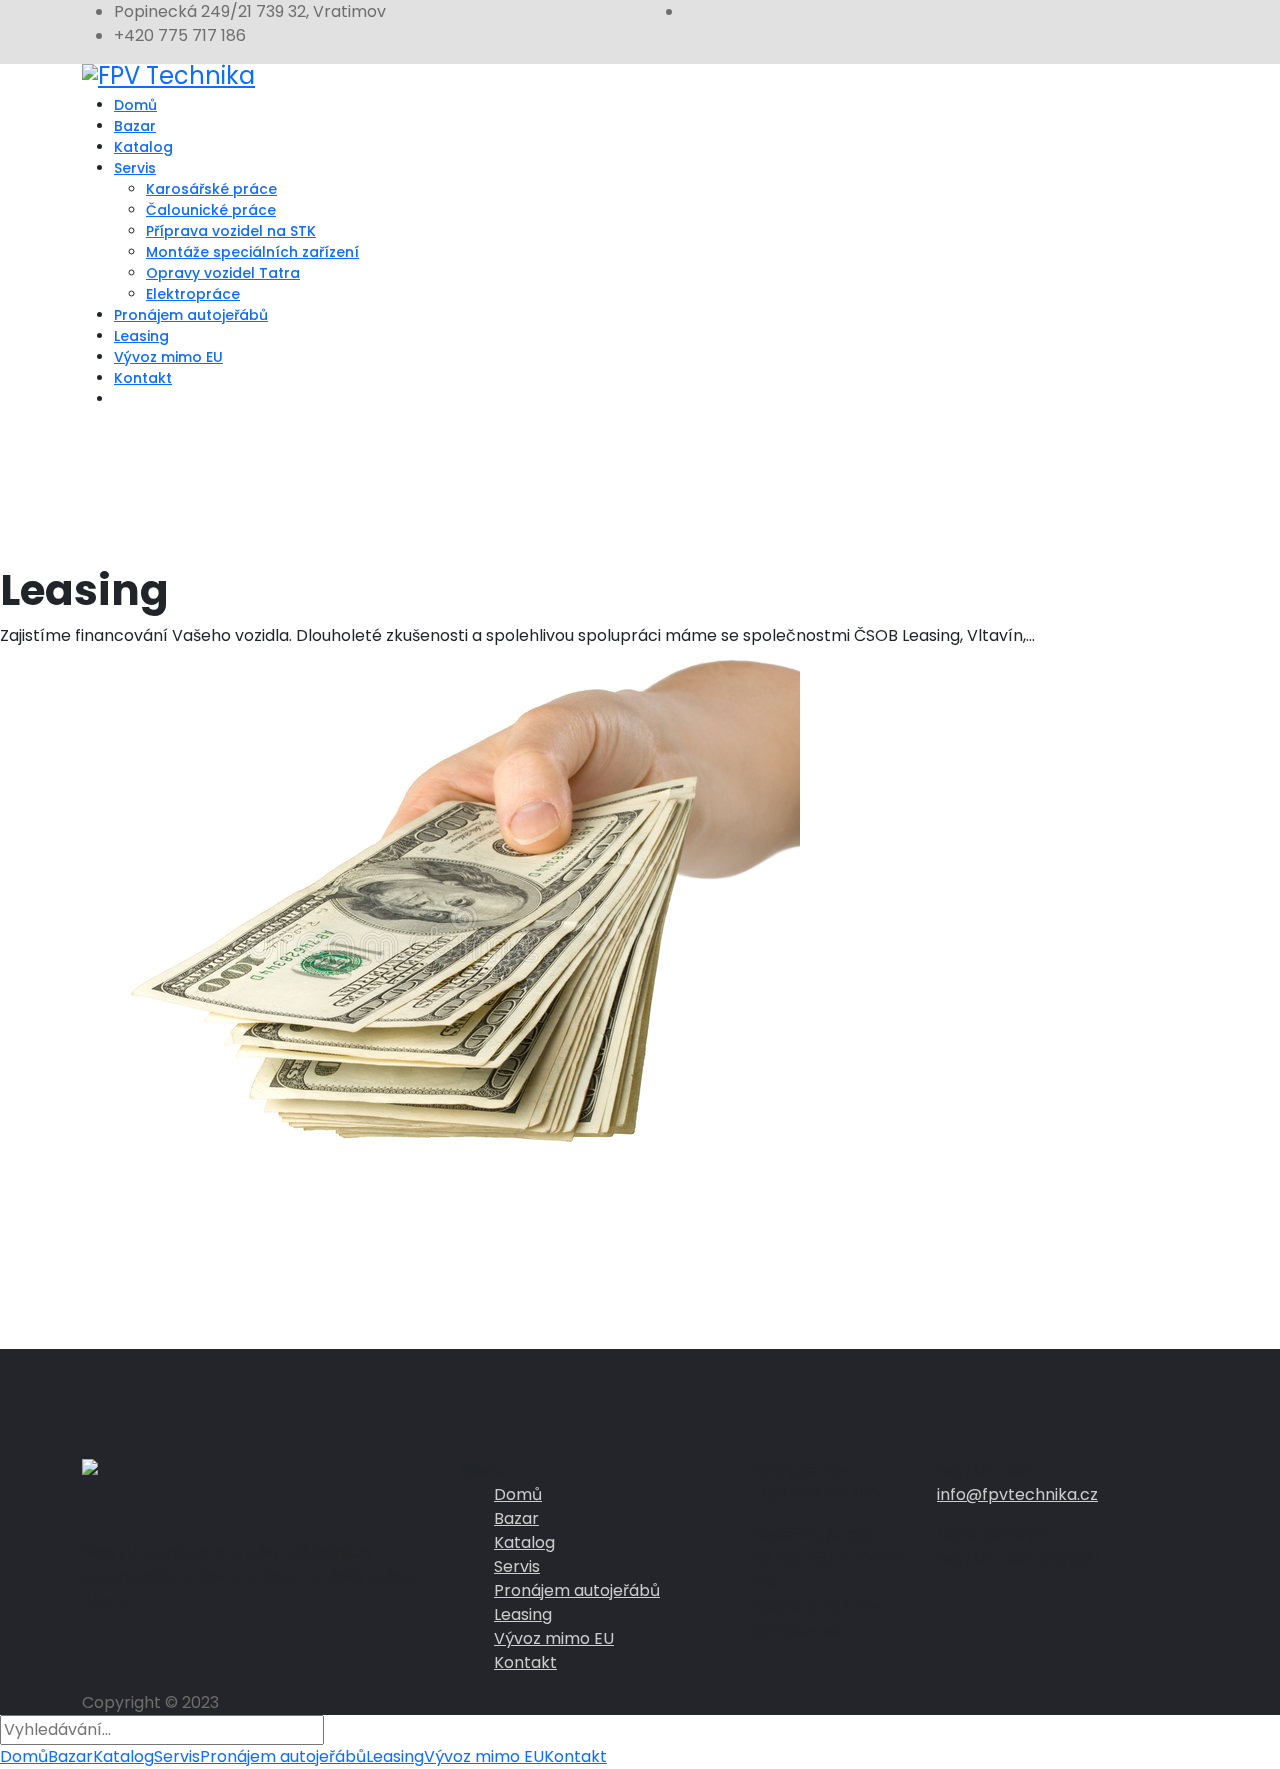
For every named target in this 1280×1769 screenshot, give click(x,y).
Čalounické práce (211, 210)
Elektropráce (193, 294)
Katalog (143, 147)
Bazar (135, 126)
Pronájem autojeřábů (191, 315)
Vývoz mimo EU (168, 357)
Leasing (141, 336)
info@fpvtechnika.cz (1017, 1494)
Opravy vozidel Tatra (223, 273)
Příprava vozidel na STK (231, 231)
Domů (135, 105)
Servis (135, 168)
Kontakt (143, 378)
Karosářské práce (211, 189)
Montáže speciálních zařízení (252, 252)
